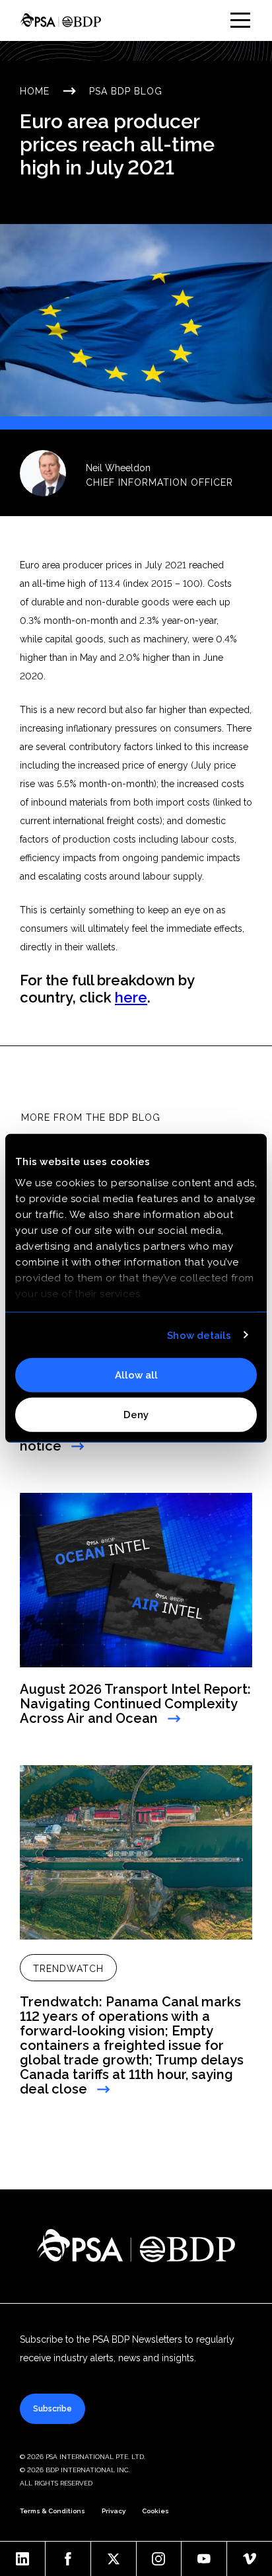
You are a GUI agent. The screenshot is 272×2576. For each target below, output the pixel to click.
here (131, 997)
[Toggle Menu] (240, 20)
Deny (136, 1414)
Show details (199, 1335)
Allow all (136, 1375)
